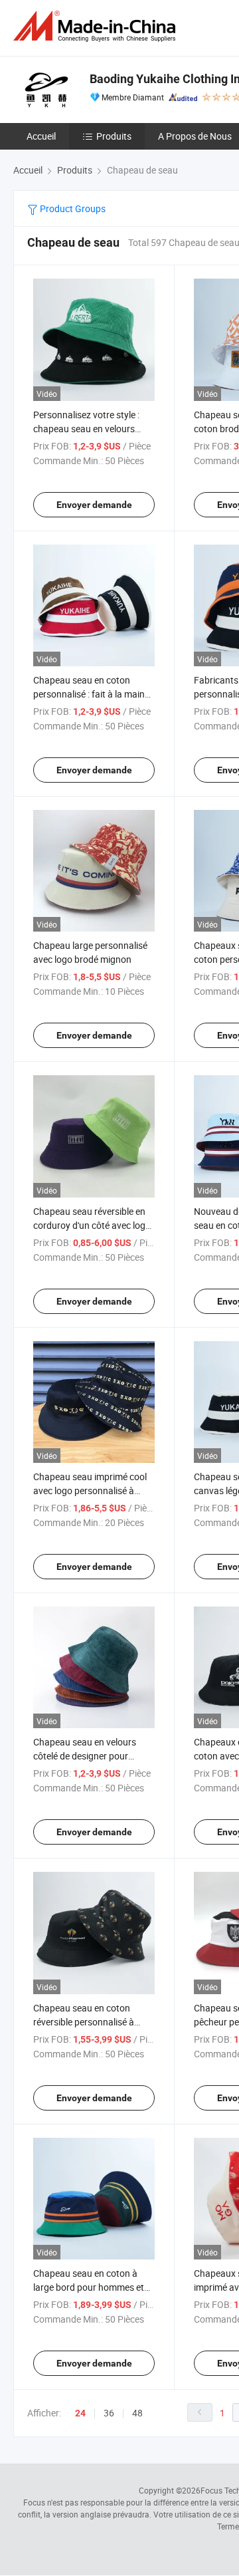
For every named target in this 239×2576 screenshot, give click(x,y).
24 (80, 2413)
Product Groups (72, 208)
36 (109, 2413)
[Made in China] (97, 26)
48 (137, 2413)
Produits (114, 136)
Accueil (41, 136)
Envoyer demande (94, 505)
